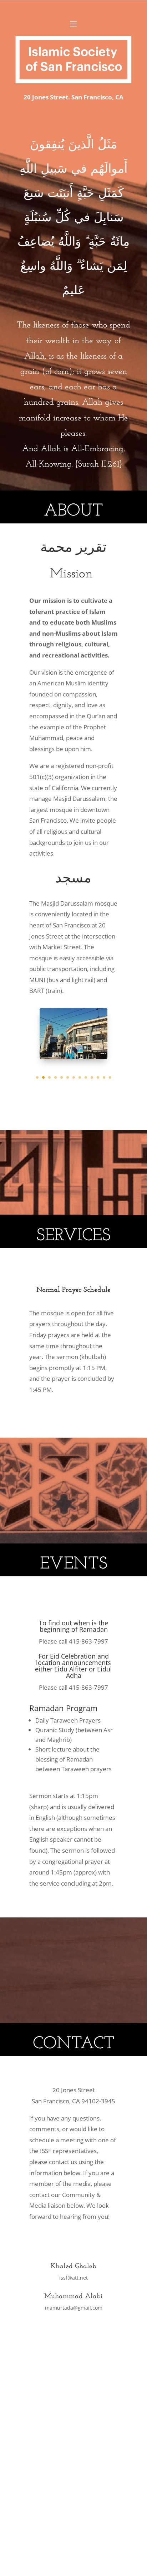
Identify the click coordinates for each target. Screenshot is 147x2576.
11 (98, 1077)
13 (110, 1077)
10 (92, 1077)
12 (104, 1077)
